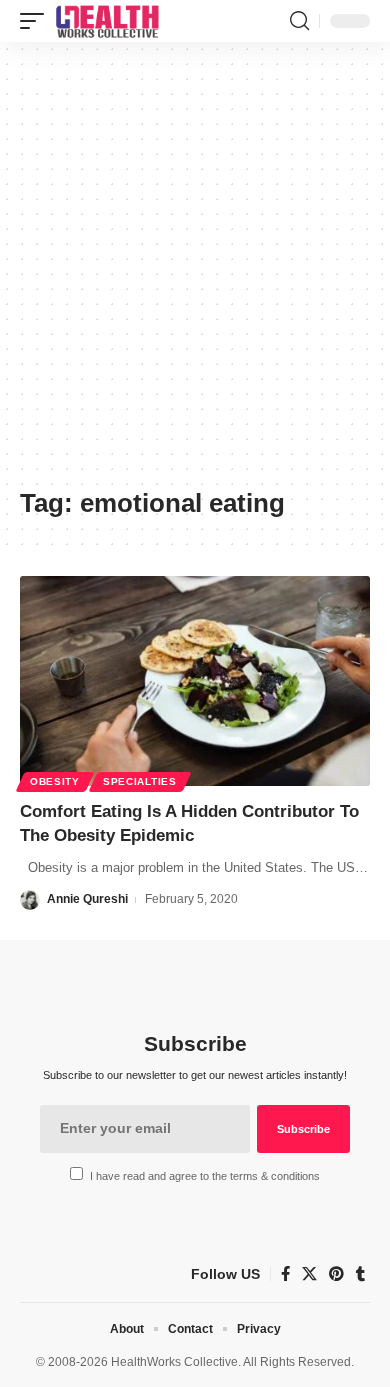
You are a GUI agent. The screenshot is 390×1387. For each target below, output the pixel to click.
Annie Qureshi (87, 899)
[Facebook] (285, 1274)
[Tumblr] (360, 1274)
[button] (37, 21)
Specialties (140, 781)
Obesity (55, 781)
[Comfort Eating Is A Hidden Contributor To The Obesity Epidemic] (195, 681)
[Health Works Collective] (107, 21)
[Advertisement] (195, 272)
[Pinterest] (336, 1274)
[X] (309, 1274)
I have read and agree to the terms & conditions (205, 1176)
